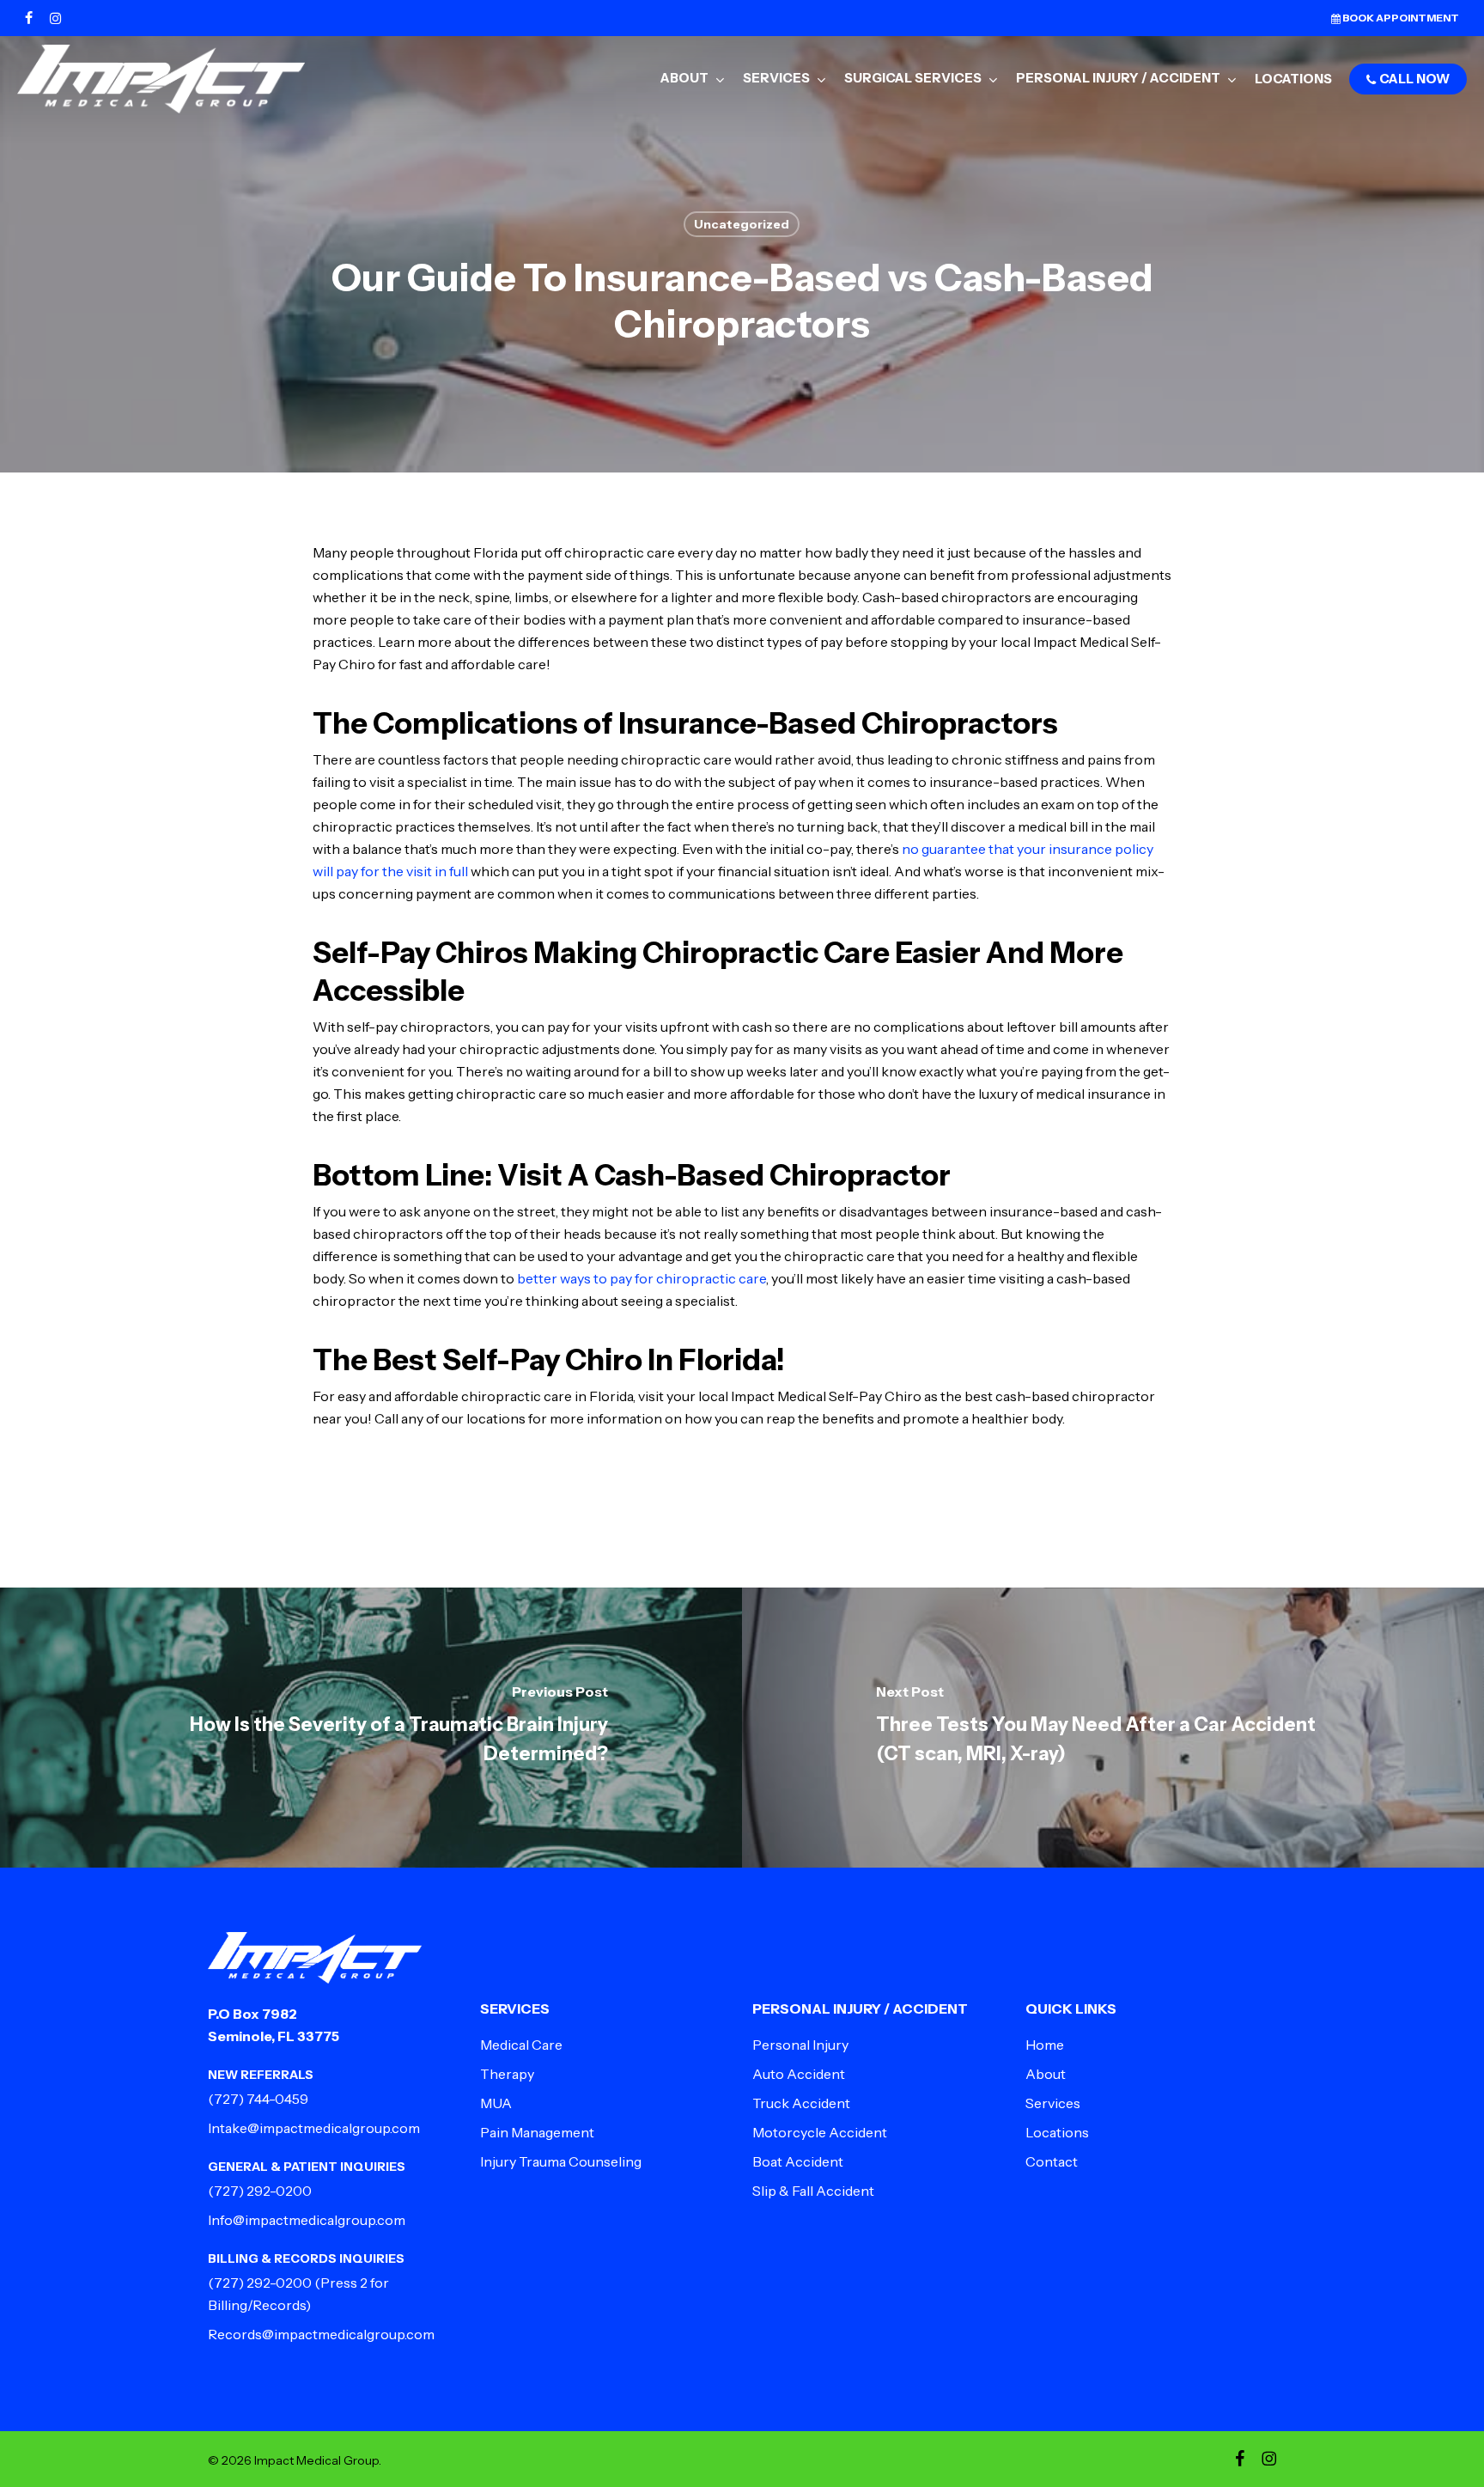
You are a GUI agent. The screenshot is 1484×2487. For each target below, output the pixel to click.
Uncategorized (742, 224)
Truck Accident (801, 2103)
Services (1053, 2103)
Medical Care (521, 2045)
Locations (1057, 2132)
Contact (1052, 2161)
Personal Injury (800, 2045)
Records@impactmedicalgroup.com (321, 2334)
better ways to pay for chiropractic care (642, 1278)
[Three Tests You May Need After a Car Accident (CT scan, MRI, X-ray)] (1113, 1728)
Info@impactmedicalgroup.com (307, 2220)
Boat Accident (798, 2161)
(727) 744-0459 (258, 2099)
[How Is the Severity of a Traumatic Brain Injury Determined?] (371, 1728)
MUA (496, 2103)
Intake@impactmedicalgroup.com (314, 2128)
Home (1045, 2045)
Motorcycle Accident (820, 2132)
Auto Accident (799, 2074)
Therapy (507, 2074)
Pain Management (537, 2132)
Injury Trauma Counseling (561, 2161)
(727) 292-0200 (260, 2191)
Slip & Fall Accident (813, 2191)
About (1046, 2074)
